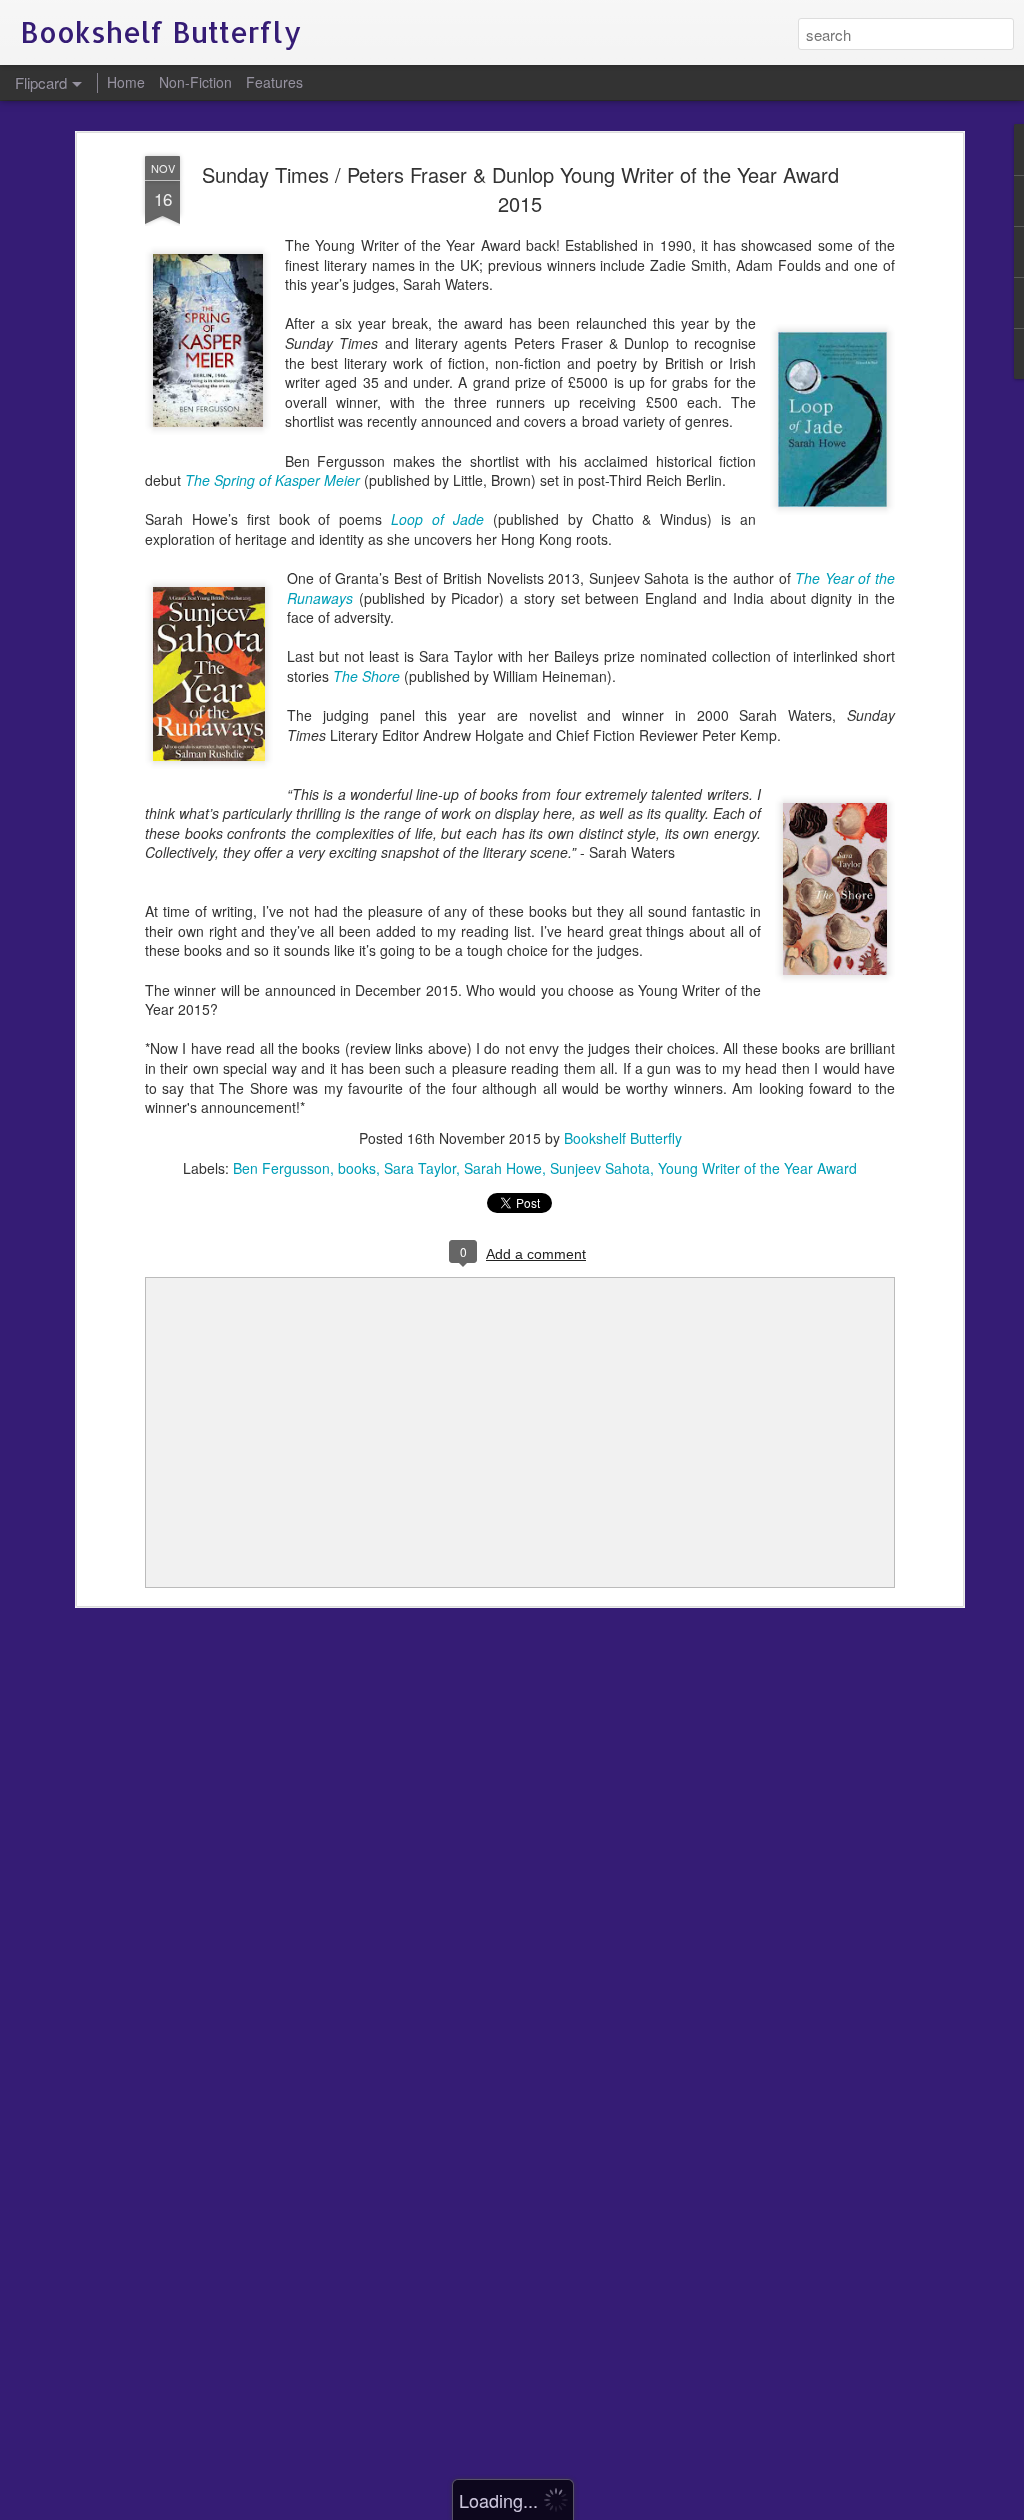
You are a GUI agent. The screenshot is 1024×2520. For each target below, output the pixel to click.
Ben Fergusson (281, 1168)
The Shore (366, 676)
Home (126, 82)
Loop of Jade (437, 519)
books (357, 1168)
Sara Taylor (420, 1168)
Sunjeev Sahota (600, 1168)
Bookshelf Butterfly (623, 1138)
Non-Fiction (195, 82)
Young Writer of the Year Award (757, 1168)
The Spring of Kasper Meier (274, 480)
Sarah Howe (503, 1168)
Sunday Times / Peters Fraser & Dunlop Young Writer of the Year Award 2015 (520, 189)
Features (274, 82)
